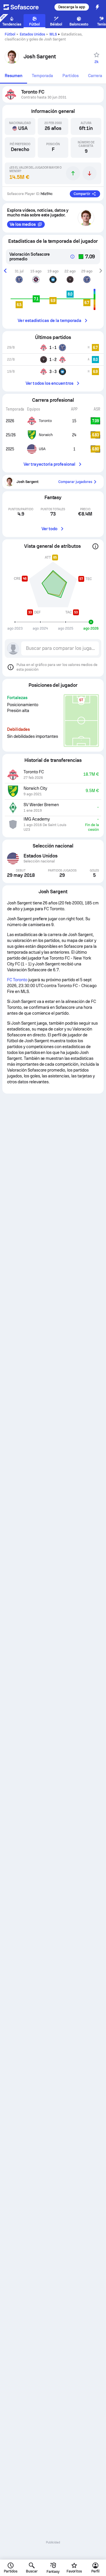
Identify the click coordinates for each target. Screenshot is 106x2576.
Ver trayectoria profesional (49, 464)
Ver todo (50, 529)
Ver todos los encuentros (49, 383)
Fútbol (10, 34)
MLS (53, 34)
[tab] (14, 76)
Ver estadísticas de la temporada (49, 321)
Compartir (82, 194)
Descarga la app (72, 7)
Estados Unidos (32, 34)
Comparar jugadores (75, 482)
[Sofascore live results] (25, 7)
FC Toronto (17, 980)
